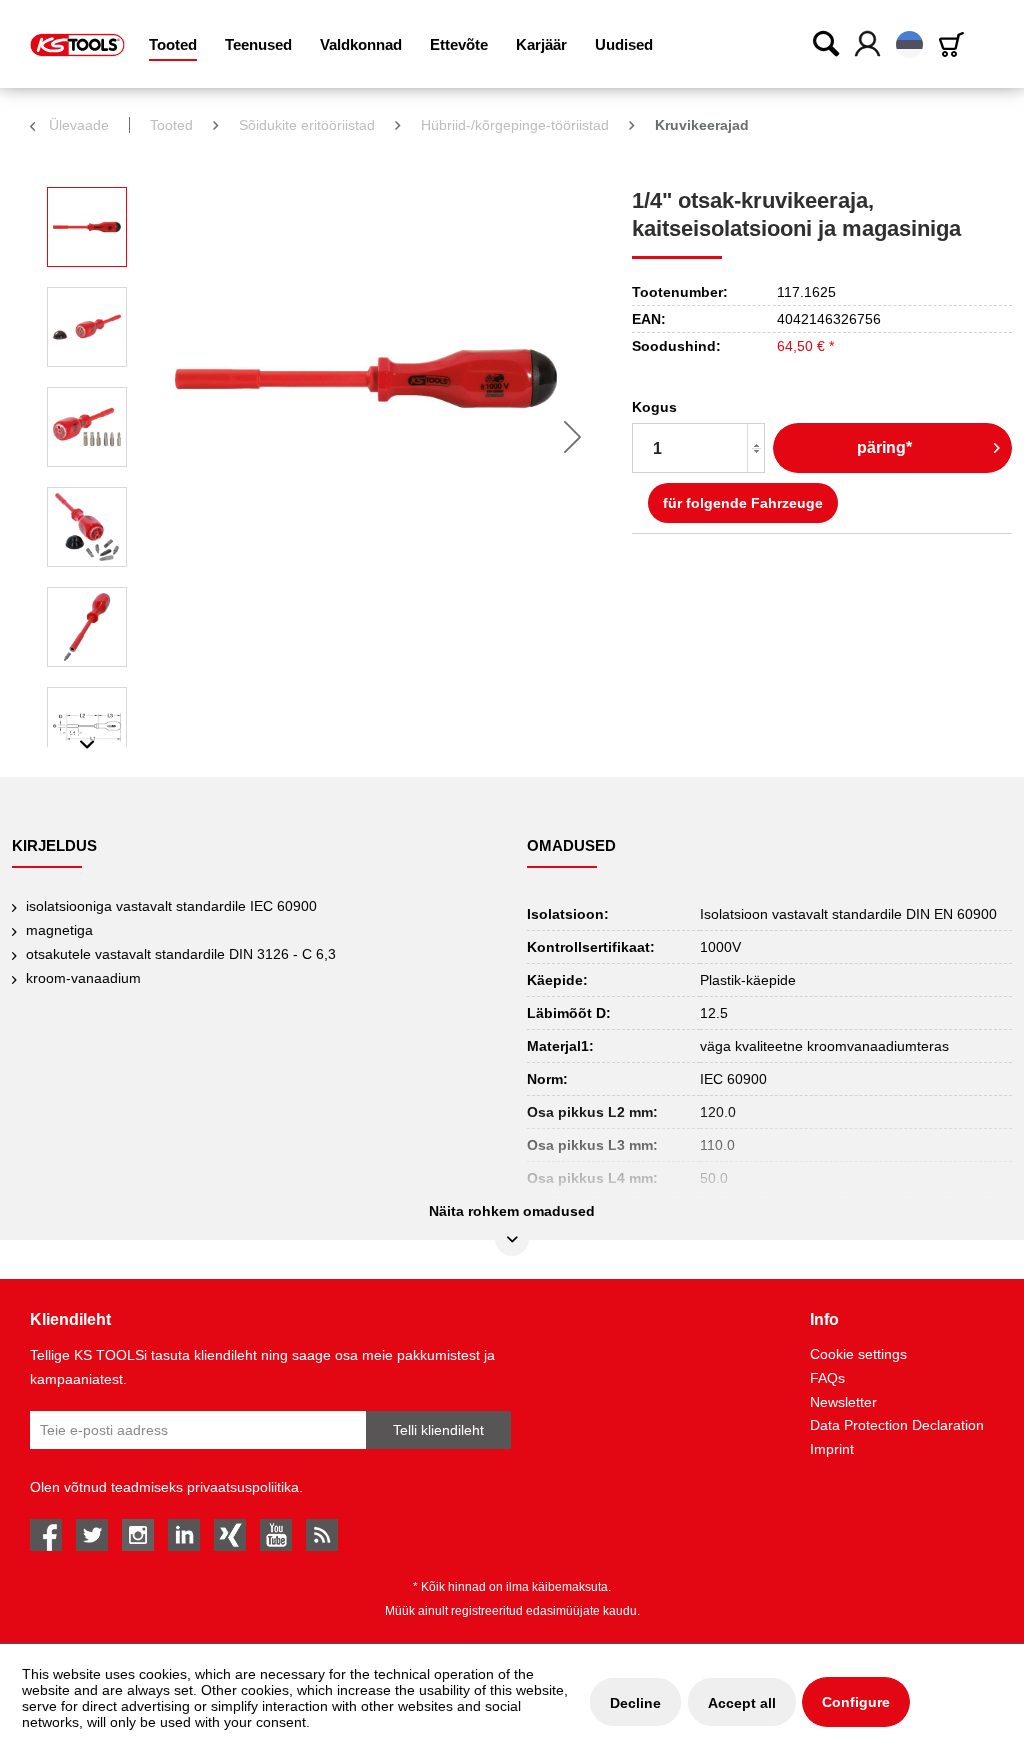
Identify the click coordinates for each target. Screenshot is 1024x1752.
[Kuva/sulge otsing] (827, 43)
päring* (884, 447)
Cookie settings (858, 1354)
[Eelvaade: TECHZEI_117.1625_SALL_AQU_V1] (87, 727)
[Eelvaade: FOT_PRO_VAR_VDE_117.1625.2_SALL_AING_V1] (87, 327)
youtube (276, 1535)
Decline (635, 1703)
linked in (184, 1535)
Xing (230, 1535)
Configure (856, 1702)
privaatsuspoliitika (243, 1487)
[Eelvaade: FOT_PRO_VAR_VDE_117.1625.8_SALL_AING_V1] (87, 627)
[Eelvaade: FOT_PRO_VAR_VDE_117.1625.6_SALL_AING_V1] (87, 527)
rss (322, 1535)
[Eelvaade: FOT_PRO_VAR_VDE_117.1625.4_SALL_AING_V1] (87, 427)
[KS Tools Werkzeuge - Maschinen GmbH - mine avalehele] (77, 45)
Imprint (832, 1449)
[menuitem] (173, 44)
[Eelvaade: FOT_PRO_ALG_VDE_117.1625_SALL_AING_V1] (87, 227)
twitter (92, 1535)
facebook (46, 1535)
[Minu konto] (868, 45)
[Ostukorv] (955, 44)
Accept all (742, 1703)
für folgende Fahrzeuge (743, 503)
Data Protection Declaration (897, 1425)
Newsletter (843, 1402)
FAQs (827, 1378)
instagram (138, 1535)
